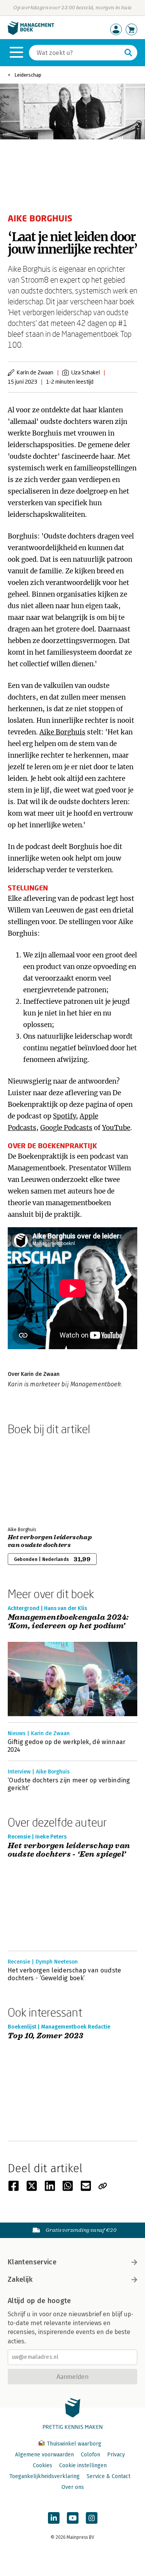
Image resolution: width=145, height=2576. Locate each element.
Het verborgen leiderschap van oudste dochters (50, 1541)
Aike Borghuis (62, 732)
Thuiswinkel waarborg (73, 2444)
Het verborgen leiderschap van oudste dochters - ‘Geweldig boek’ (65, 1974)
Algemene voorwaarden (44, 2455)
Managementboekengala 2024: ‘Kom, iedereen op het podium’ (68, 1622)
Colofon (90, 2455)
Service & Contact (108, 2476)
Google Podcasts (66, 1128)
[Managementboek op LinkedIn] (54, 2518)
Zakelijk (20, 2279)
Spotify (64, 1116)
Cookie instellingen (83, 2465)
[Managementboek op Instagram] (92, 2518)
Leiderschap (28, 75)
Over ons (73, 2487)
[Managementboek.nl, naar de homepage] (31, 33)
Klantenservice (32, 2262)
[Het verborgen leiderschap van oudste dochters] (35, 1479)
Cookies (43, 2465)
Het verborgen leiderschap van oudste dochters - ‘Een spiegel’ (69, 1850)
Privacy (116, 2455)
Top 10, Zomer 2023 (45, 2036)
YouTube (116, 1128)
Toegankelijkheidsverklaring (44, 2476)
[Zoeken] (128, 53)
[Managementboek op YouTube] (73, 2518)
